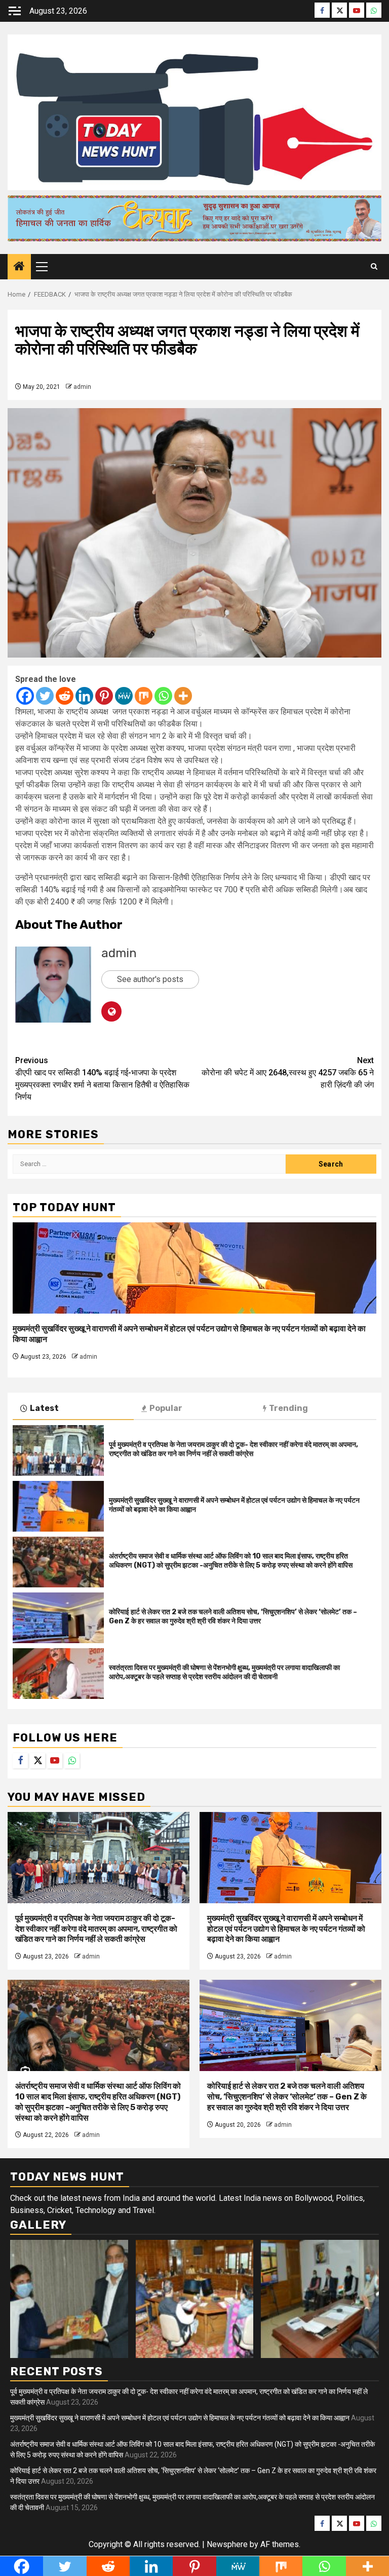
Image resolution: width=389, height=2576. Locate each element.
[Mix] (144, 696)
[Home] (19, 267)
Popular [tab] (166, 1408)
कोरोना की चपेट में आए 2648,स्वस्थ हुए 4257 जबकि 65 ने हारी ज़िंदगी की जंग (288, 1073)
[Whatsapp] (163, 696)
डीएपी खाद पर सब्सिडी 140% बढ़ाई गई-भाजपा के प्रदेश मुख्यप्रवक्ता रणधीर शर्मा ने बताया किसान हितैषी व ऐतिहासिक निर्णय (102, 1079)
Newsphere (227, 2544)
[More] (183, 696)
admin (82, 387)
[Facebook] (25, 696)
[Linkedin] (84, 696)
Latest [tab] (44, 1408)
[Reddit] (65, 696)
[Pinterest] (104, 696)
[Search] (374, 267)
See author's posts (150, 979)
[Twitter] (45, 696)
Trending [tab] (288, 1408)
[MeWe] (124, 696)
